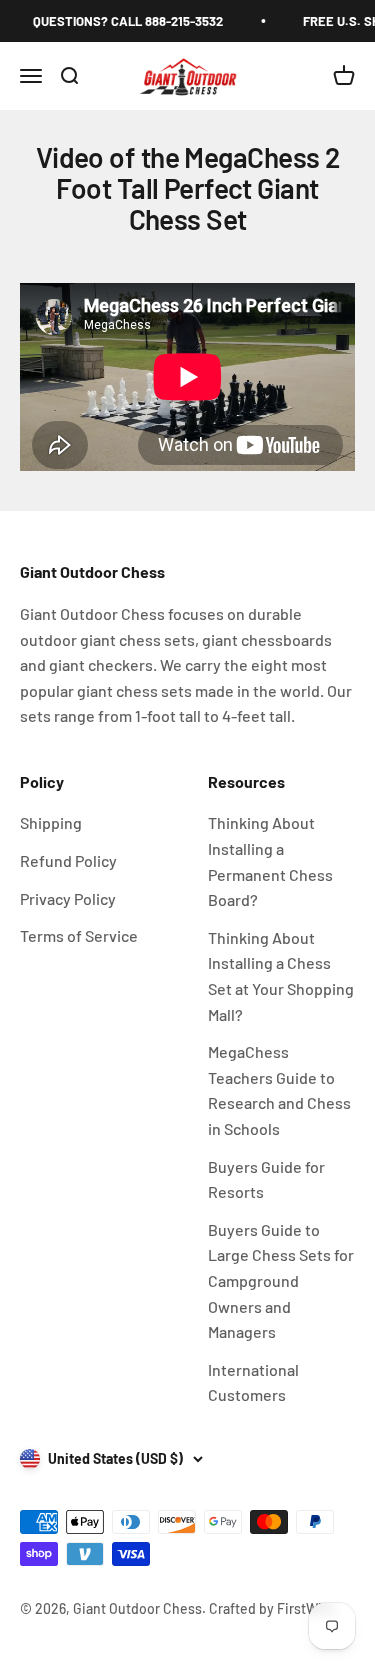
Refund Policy (68, 860)
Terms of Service (79, 935)
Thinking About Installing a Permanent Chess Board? (270, 861)
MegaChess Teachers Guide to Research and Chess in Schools (279, 1090)
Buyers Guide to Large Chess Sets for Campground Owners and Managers (281, 1280)
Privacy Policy (68, 898)
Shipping (51, 822)
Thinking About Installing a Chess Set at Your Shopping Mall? (281, 976)
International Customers (253, 1382)
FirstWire (304, 1608)
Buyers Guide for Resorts (266, 1179)
